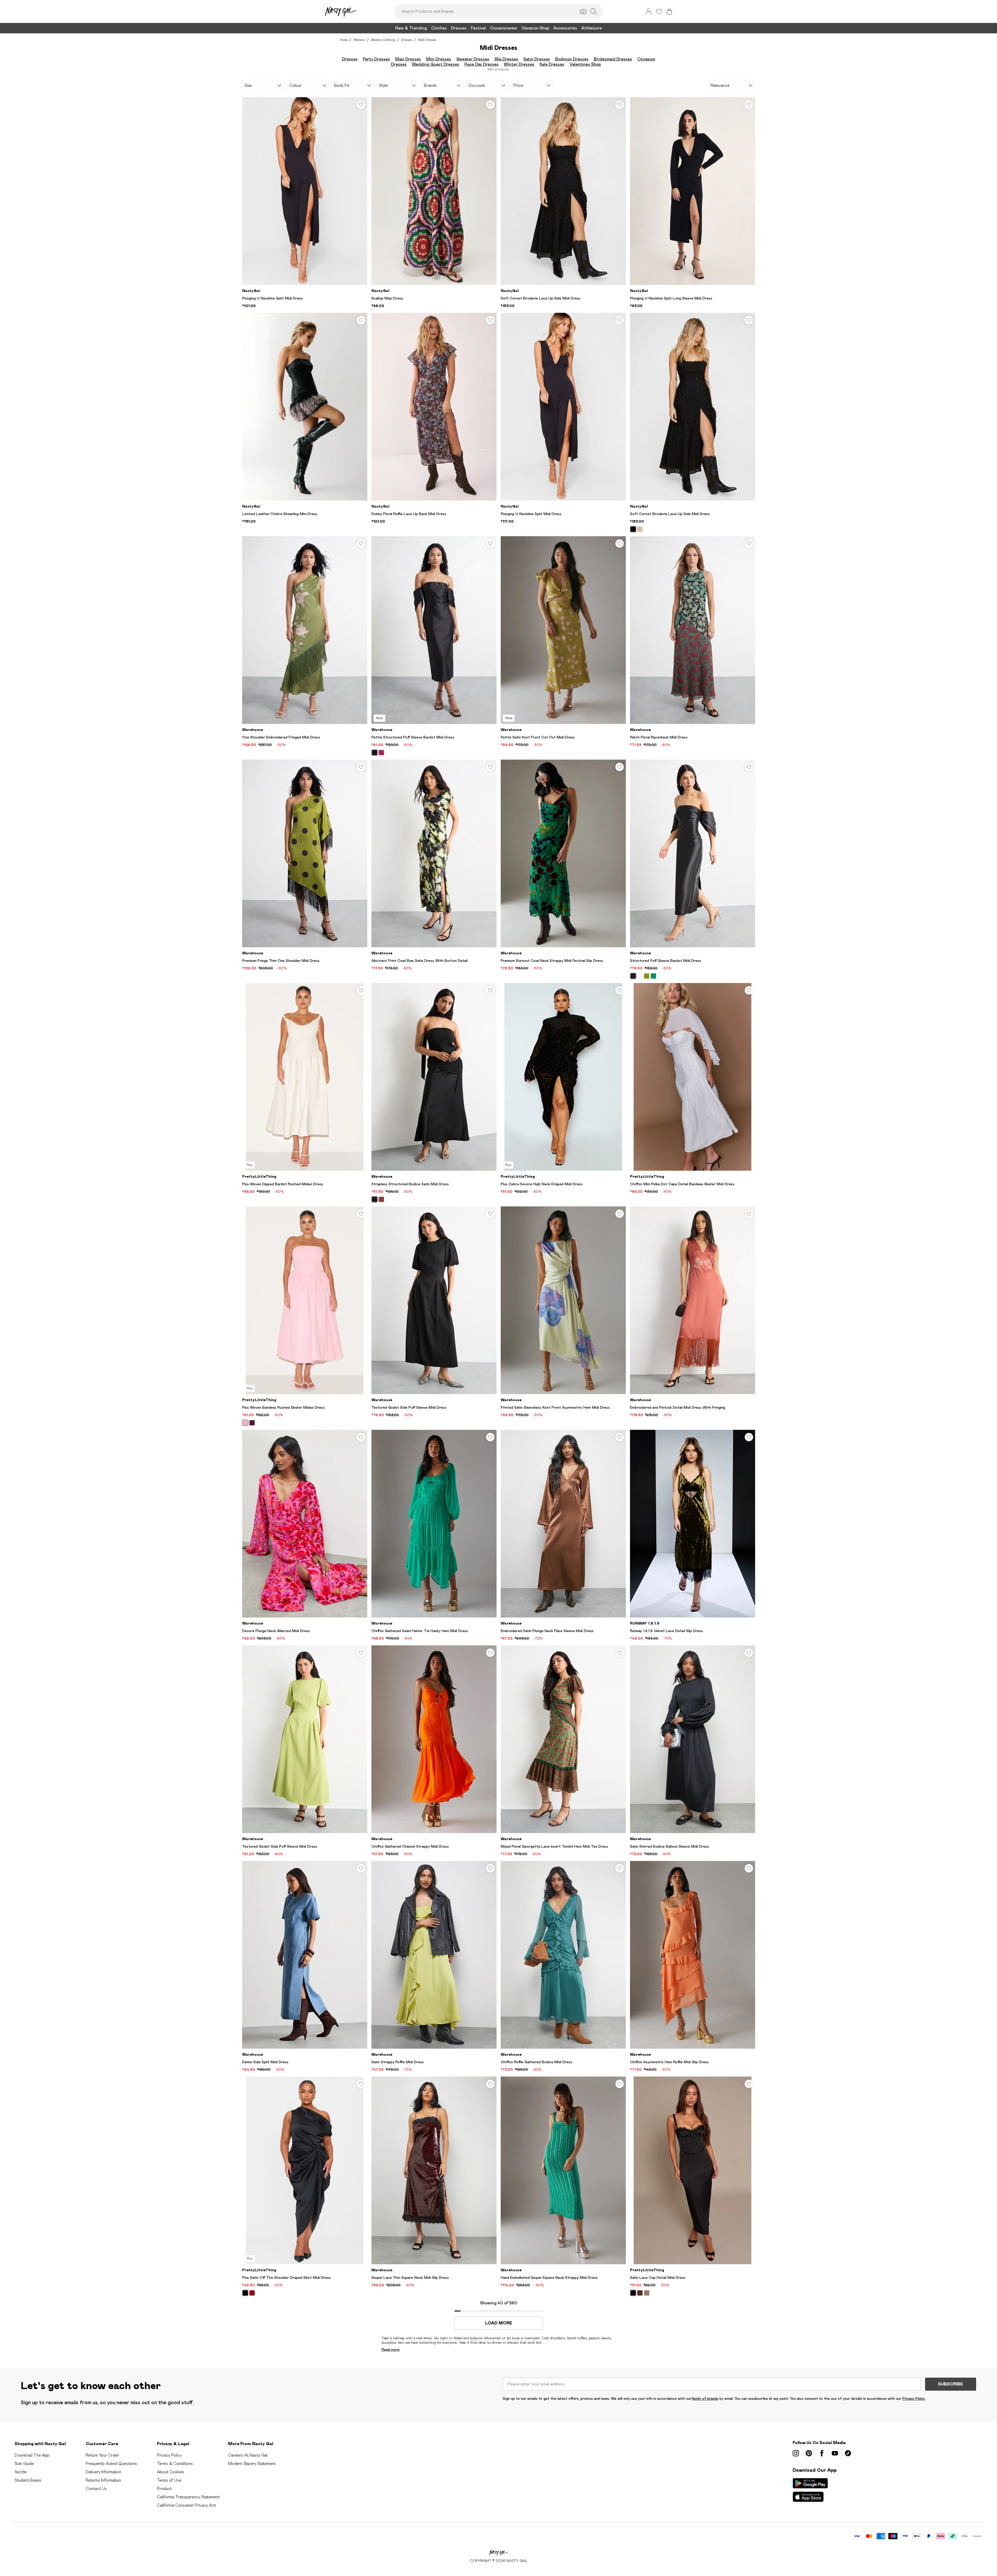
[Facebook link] (822, 2453)
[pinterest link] (809, 2453)
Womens (359, 40)
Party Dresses (376, 59)
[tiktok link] (848, 2453)
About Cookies (171, 2472)
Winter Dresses (519, 64)
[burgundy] (252, 2293)
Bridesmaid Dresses (613, 59)
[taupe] (647, 2293)
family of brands (705, 2398)
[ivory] (640, 976)
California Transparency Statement (188, 2497)
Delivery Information (103, 2472)
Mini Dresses (439, 59)
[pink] (381, 753)
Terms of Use (169, 2480)
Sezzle (21, 2472)
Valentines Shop (585, 64)
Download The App (32, 2455)
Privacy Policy (169, 2455)
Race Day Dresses (482, 64)
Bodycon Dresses (572, 59)
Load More (498, 2323)
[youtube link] (835, 2453)
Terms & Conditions (175, 2464)
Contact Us (96, 2489)
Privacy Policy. (914, 2398)
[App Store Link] (810, 2490)
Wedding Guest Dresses (436, 64)
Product (164, 2489)
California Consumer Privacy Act (186, 2505)
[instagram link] (796, 2453)
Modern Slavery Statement (252, 2464)
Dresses (407, 40)
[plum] (252, 1423)
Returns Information (103, 2480)
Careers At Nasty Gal (248, 2455)
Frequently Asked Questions (111, 2464)
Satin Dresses (537, 59)
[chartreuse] (647, 976)
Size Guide (24, 2464)
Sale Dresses (552, 64)
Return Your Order (102, 2455)
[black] (633, 529)
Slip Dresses (506, 59)
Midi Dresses (427, 40)
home (344, 40)
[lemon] (640, 529)
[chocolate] (381, 1199)
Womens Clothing (383, 40)
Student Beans (28, 2480)
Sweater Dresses (473, 59)
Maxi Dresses (408, 59)
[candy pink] (245, 1423)
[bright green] (653, 976)
